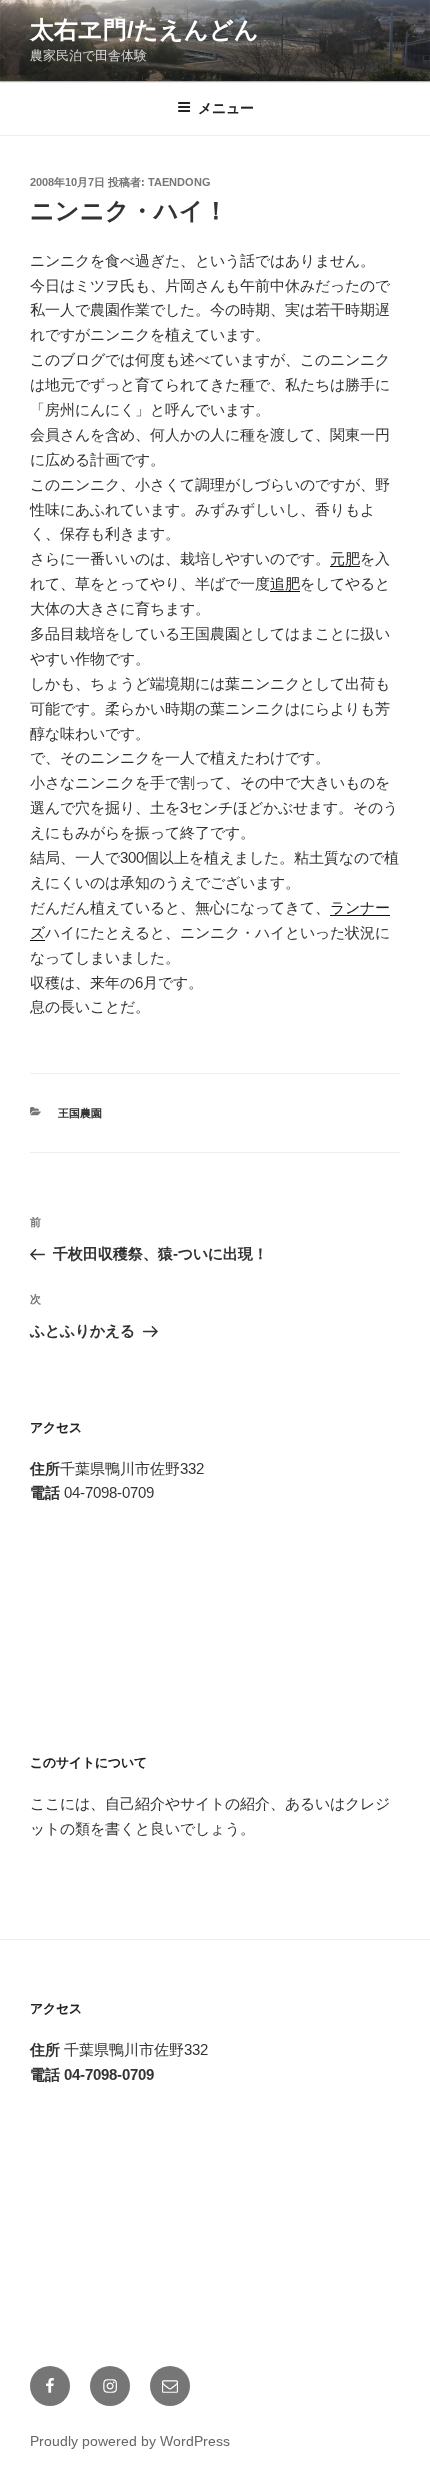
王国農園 (80, 1113)
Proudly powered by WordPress (130, 2441)
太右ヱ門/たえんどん (144, 29)
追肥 (285, 583)
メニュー (226, 108)
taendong (179, 182)
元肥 (345, 558)
